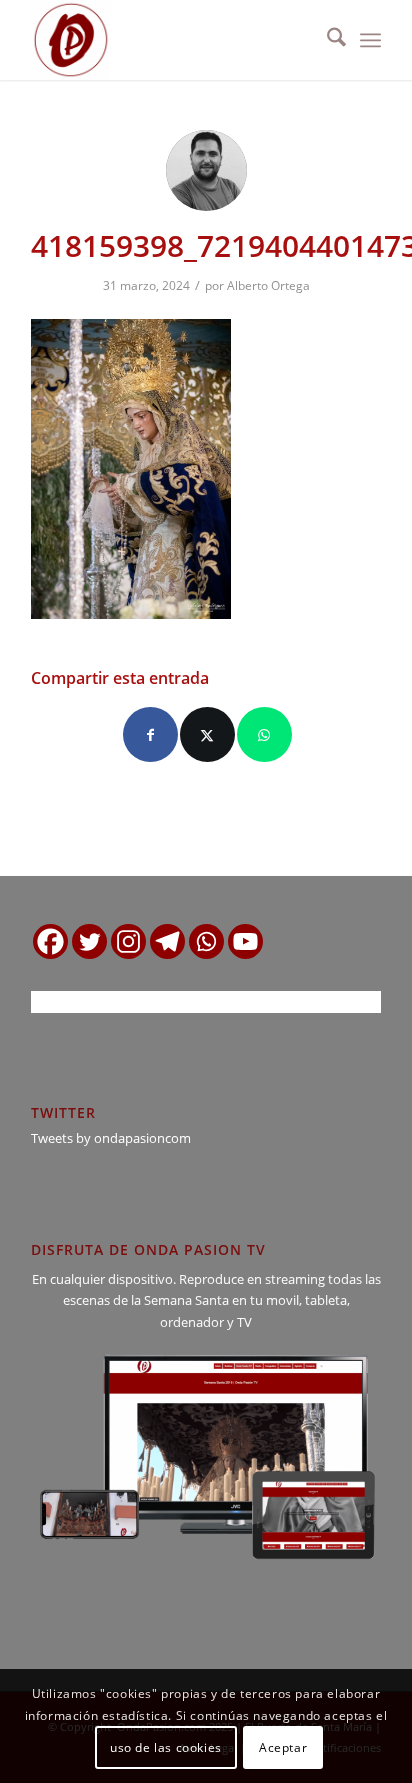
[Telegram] (167, 941)
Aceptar (283, 1747)
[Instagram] (128, 941)
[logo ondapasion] (171, 40)
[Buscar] (326, 40)
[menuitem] (326, 40)
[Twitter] (89, 941)
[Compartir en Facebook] (150, 734)
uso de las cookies (166, 1747)
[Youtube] (245, 941)
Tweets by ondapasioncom (111, 1138)
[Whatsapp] (206, 941)
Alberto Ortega (268, 285)
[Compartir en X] (207, 734)
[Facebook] (50, 941)
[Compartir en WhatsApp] (264, 734)
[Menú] (370, 40)
